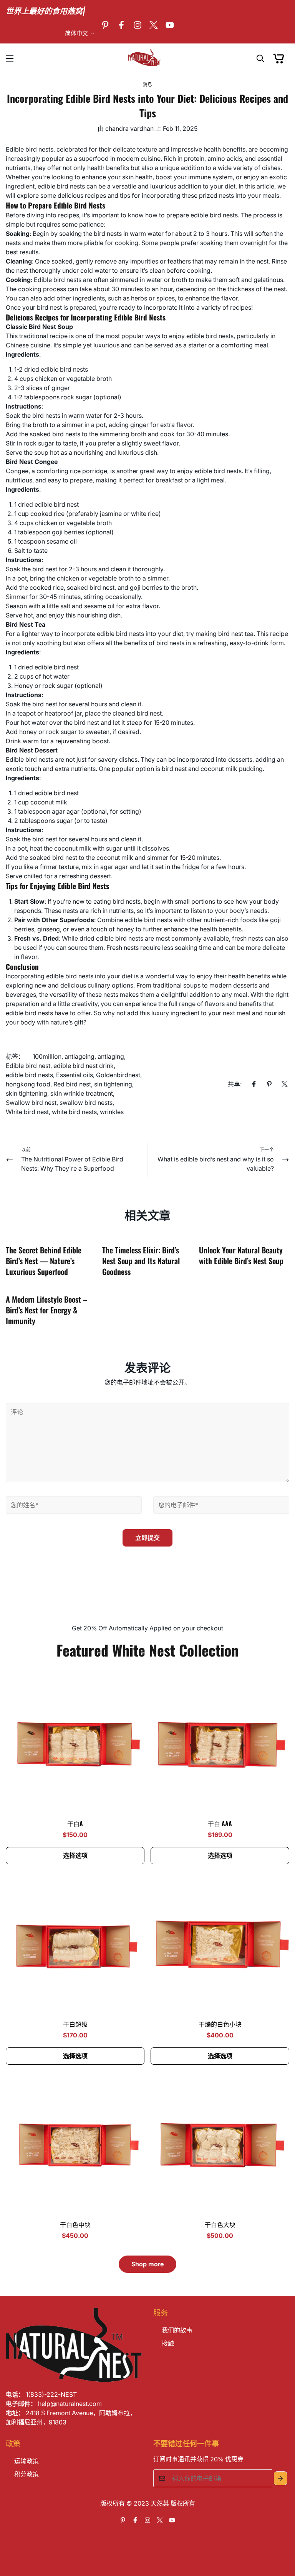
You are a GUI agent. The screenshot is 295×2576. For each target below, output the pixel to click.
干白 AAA (220, 1824)
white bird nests (74, 1112)
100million (47, 1056)
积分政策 (27, 2474)
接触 (168, 2343)
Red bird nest (72, 1084)
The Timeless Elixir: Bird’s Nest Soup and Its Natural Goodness (141, 1261)
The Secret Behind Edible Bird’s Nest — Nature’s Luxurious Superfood (44, 1261)
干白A (75, 1824)
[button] (279, 58)
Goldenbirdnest (118, 1075)
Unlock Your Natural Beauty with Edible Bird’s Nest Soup (241, 1255)
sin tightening (113, 1084)
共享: (235, 1084)
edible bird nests (29, 1075)
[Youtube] (170, 25)
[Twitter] (154, 25)
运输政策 (27, 2461)
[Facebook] (121, 25)
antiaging (111, 1056)
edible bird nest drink (84, 1066)
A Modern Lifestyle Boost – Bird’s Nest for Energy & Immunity (46, 1310)
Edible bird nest (28, 1066)
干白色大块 (220, 2224)
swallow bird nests (86, 1103)
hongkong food (28, 1084)
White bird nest (27, 1112)
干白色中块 (75, 2224)
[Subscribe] (281, 2478)
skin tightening (27, 1093)
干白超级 (75, 2024)
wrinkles (112, 1112)
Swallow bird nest (31, 1103)
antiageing (80, 1056)
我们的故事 (177, 2330)
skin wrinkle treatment (82, 1093)
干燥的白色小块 (220, 2024)
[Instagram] (138, 25)
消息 (148, 84)
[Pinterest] (105, 25)
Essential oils (75, 1075)
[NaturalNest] (147, 58)
